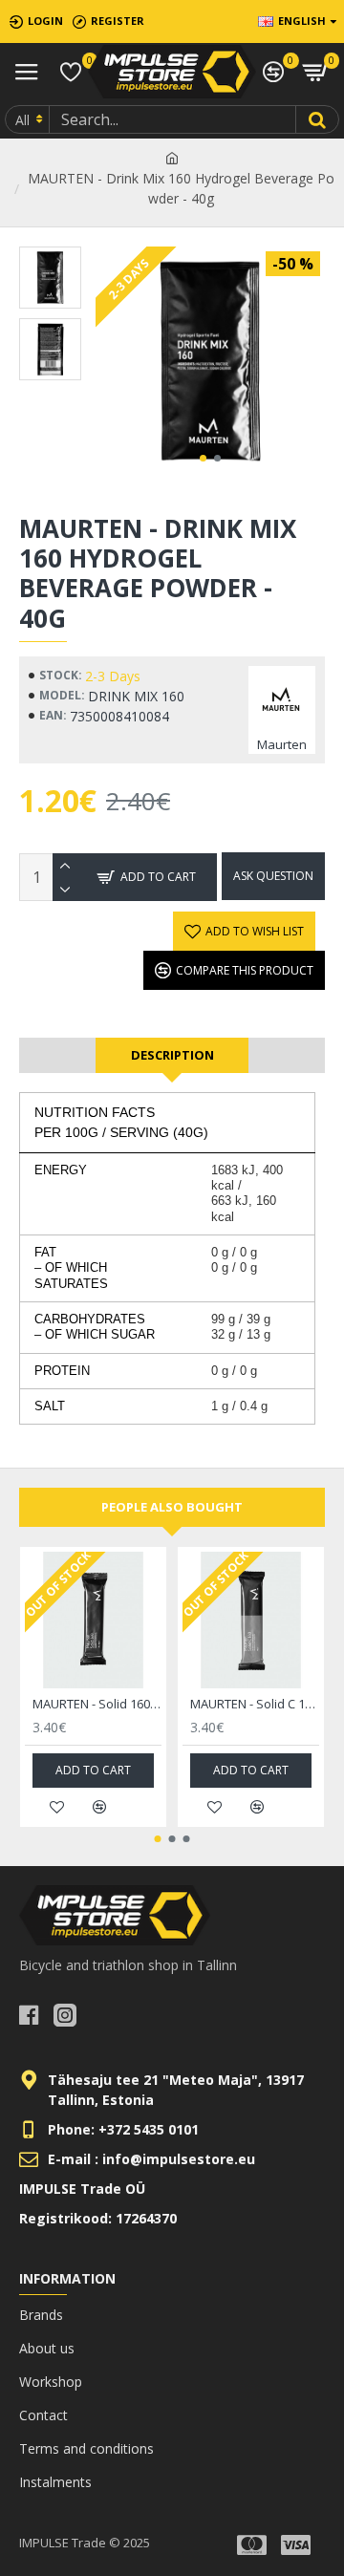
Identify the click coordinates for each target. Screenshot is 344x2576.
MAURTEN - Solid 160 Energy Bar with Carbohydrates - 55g (97, 1704)
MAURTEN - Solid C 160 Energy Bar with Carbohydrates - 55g (255, 1704)
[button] (203, 458)
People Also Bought (172, 1507)
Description (172, 1055)
